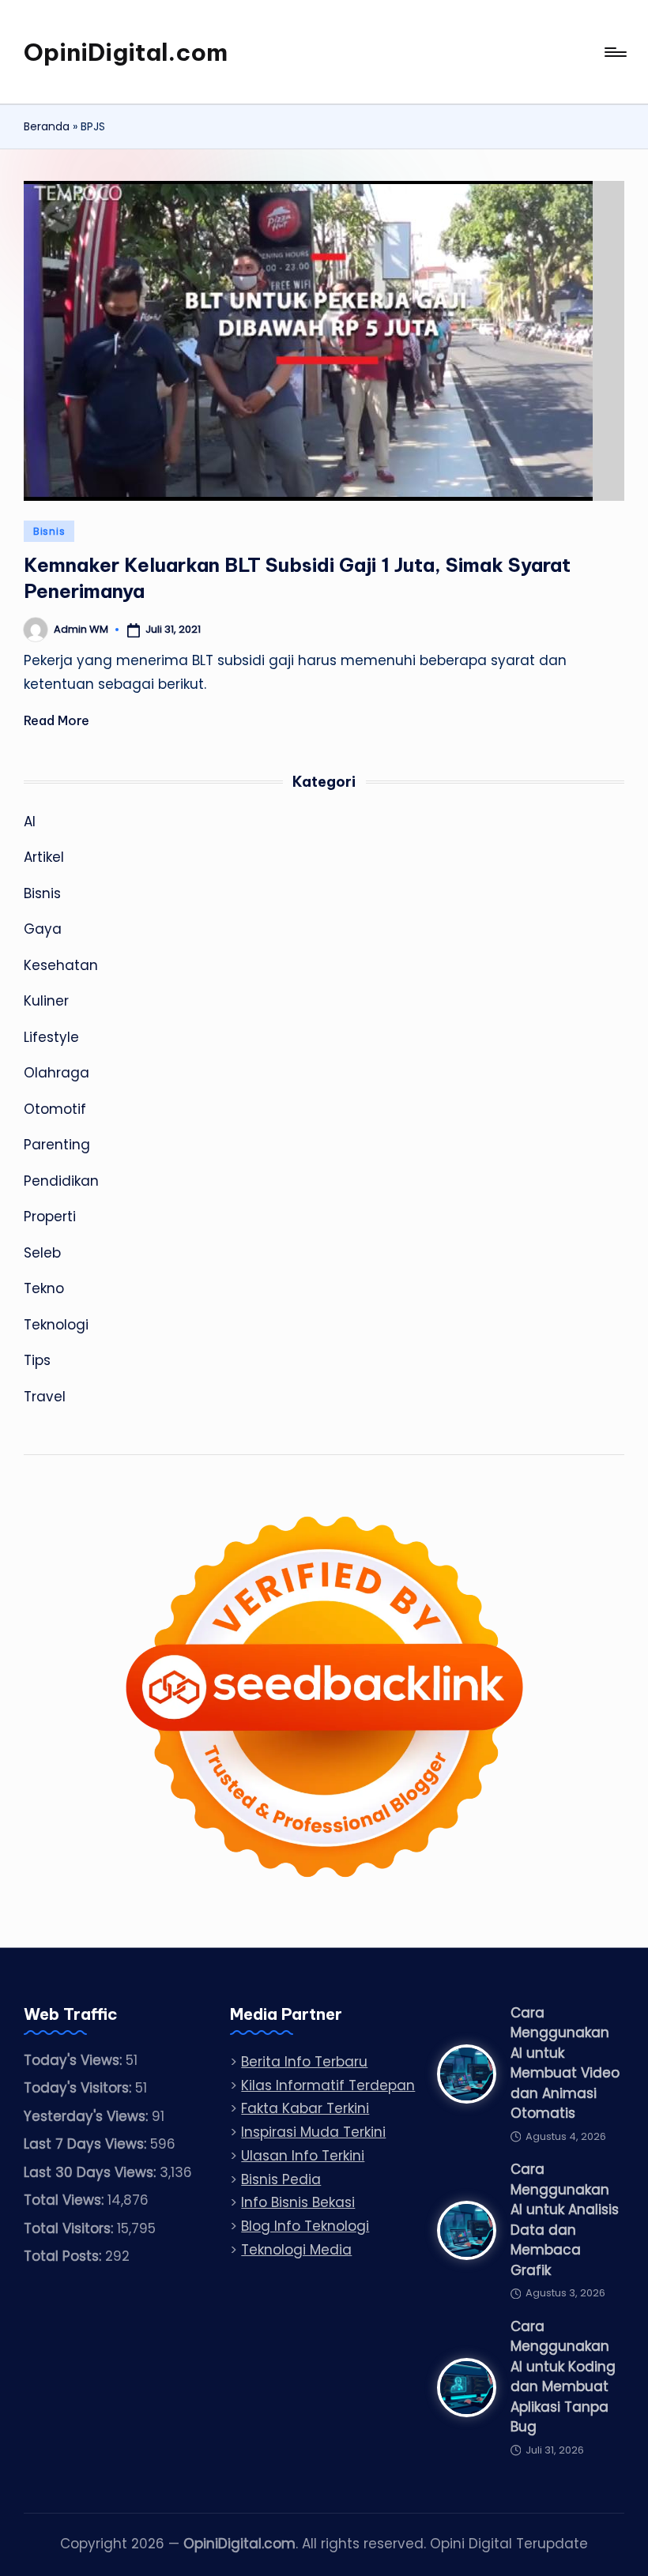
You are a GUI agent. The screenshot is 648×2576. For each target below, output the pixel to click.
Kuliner (46, 1001)
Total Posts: (64, 2256)
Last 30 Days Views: (92, 2172)
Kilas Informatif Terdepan (328, 2085)
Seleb (42, 1253)
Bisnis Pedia (281, 2179)
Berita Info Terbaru (304, 2062)
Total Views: (66, 2200)
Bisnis (49, 531)
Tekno (44, 1288)
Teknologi (56, 1325)
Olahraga (57, 1073)
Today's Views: (75, 2060)
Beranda (47, 126)
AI (30, 822)
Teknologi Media (296, 2250)
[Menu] (614, 52)
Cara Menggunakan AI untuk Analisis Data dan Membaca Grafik (565, 2220)
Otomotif (55, 1109)
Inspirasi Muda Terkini (313, 2132)
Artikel (44, 857)
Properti (50, 1217)
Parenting (57, 1145)
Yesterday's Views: (88, 2116)
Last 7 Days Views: (87, 2144)
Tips (37, 1360)
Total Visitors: (70, 2228)
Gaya (43, 929)
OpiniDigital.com (126, 52)
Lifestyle (51, 1037)
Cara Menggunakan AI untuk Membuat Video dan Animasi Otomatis (565, 2063)
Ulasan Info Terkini (303, 2156)
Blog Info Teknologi (305, 2226)
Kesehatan (61, 965)
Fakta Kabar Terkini (305, 2108)
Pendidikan (61, 1181)
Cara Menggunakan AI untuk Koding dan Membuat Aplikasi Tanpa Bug (563, 2377)
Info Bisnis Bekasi (298, 2202)
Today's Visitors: (79, 2088)
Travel (45, 1397)
